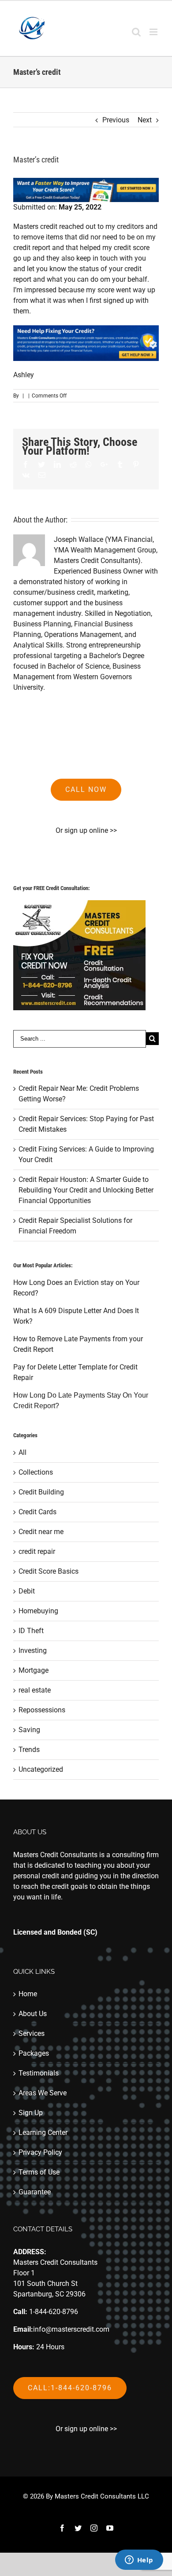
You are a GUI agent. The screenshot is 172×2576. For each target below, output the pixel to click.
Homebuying (38, 1611)
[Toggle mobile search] (136, 32)
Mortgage (34, 1670)
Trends (29, 1750)
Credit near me (41, 1532)
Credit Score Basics (49, 1571)
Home (28, 1994)
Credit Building (41, 1492)
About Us (33, 2014)
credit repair (37, 1551)
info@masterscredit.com (71, 2329)
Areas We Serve (43, 2093)
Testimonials (39, 2073)
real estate (35, 1690)
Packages (34, 2053)
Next (145, 120)
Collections (36, 1472)
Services (32, 2033)
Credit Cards (37, 1512)
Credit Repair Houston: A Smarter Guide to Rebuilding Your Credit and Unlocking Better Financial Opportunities (86, 1190)
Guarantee (35, 2192)
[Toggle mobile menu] (154, 32)
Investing (33, 1650)
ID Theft (31, 1631)
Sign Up (31, 2113)
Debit (27, 1591)
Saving (29, 1730)
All (22, 1452)
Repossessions (42, 1710)
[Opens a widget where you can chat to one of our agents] (139, 2561)
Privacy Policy (40, 2152)
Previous (116, 120)
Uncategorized (41, 1769)
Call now (86, 789)
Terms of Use (39, 2172)
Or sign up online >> (86, 830)
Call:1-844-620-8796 (70, 2388)
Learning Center (43, 2133)
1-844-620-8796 (54, 2312)
